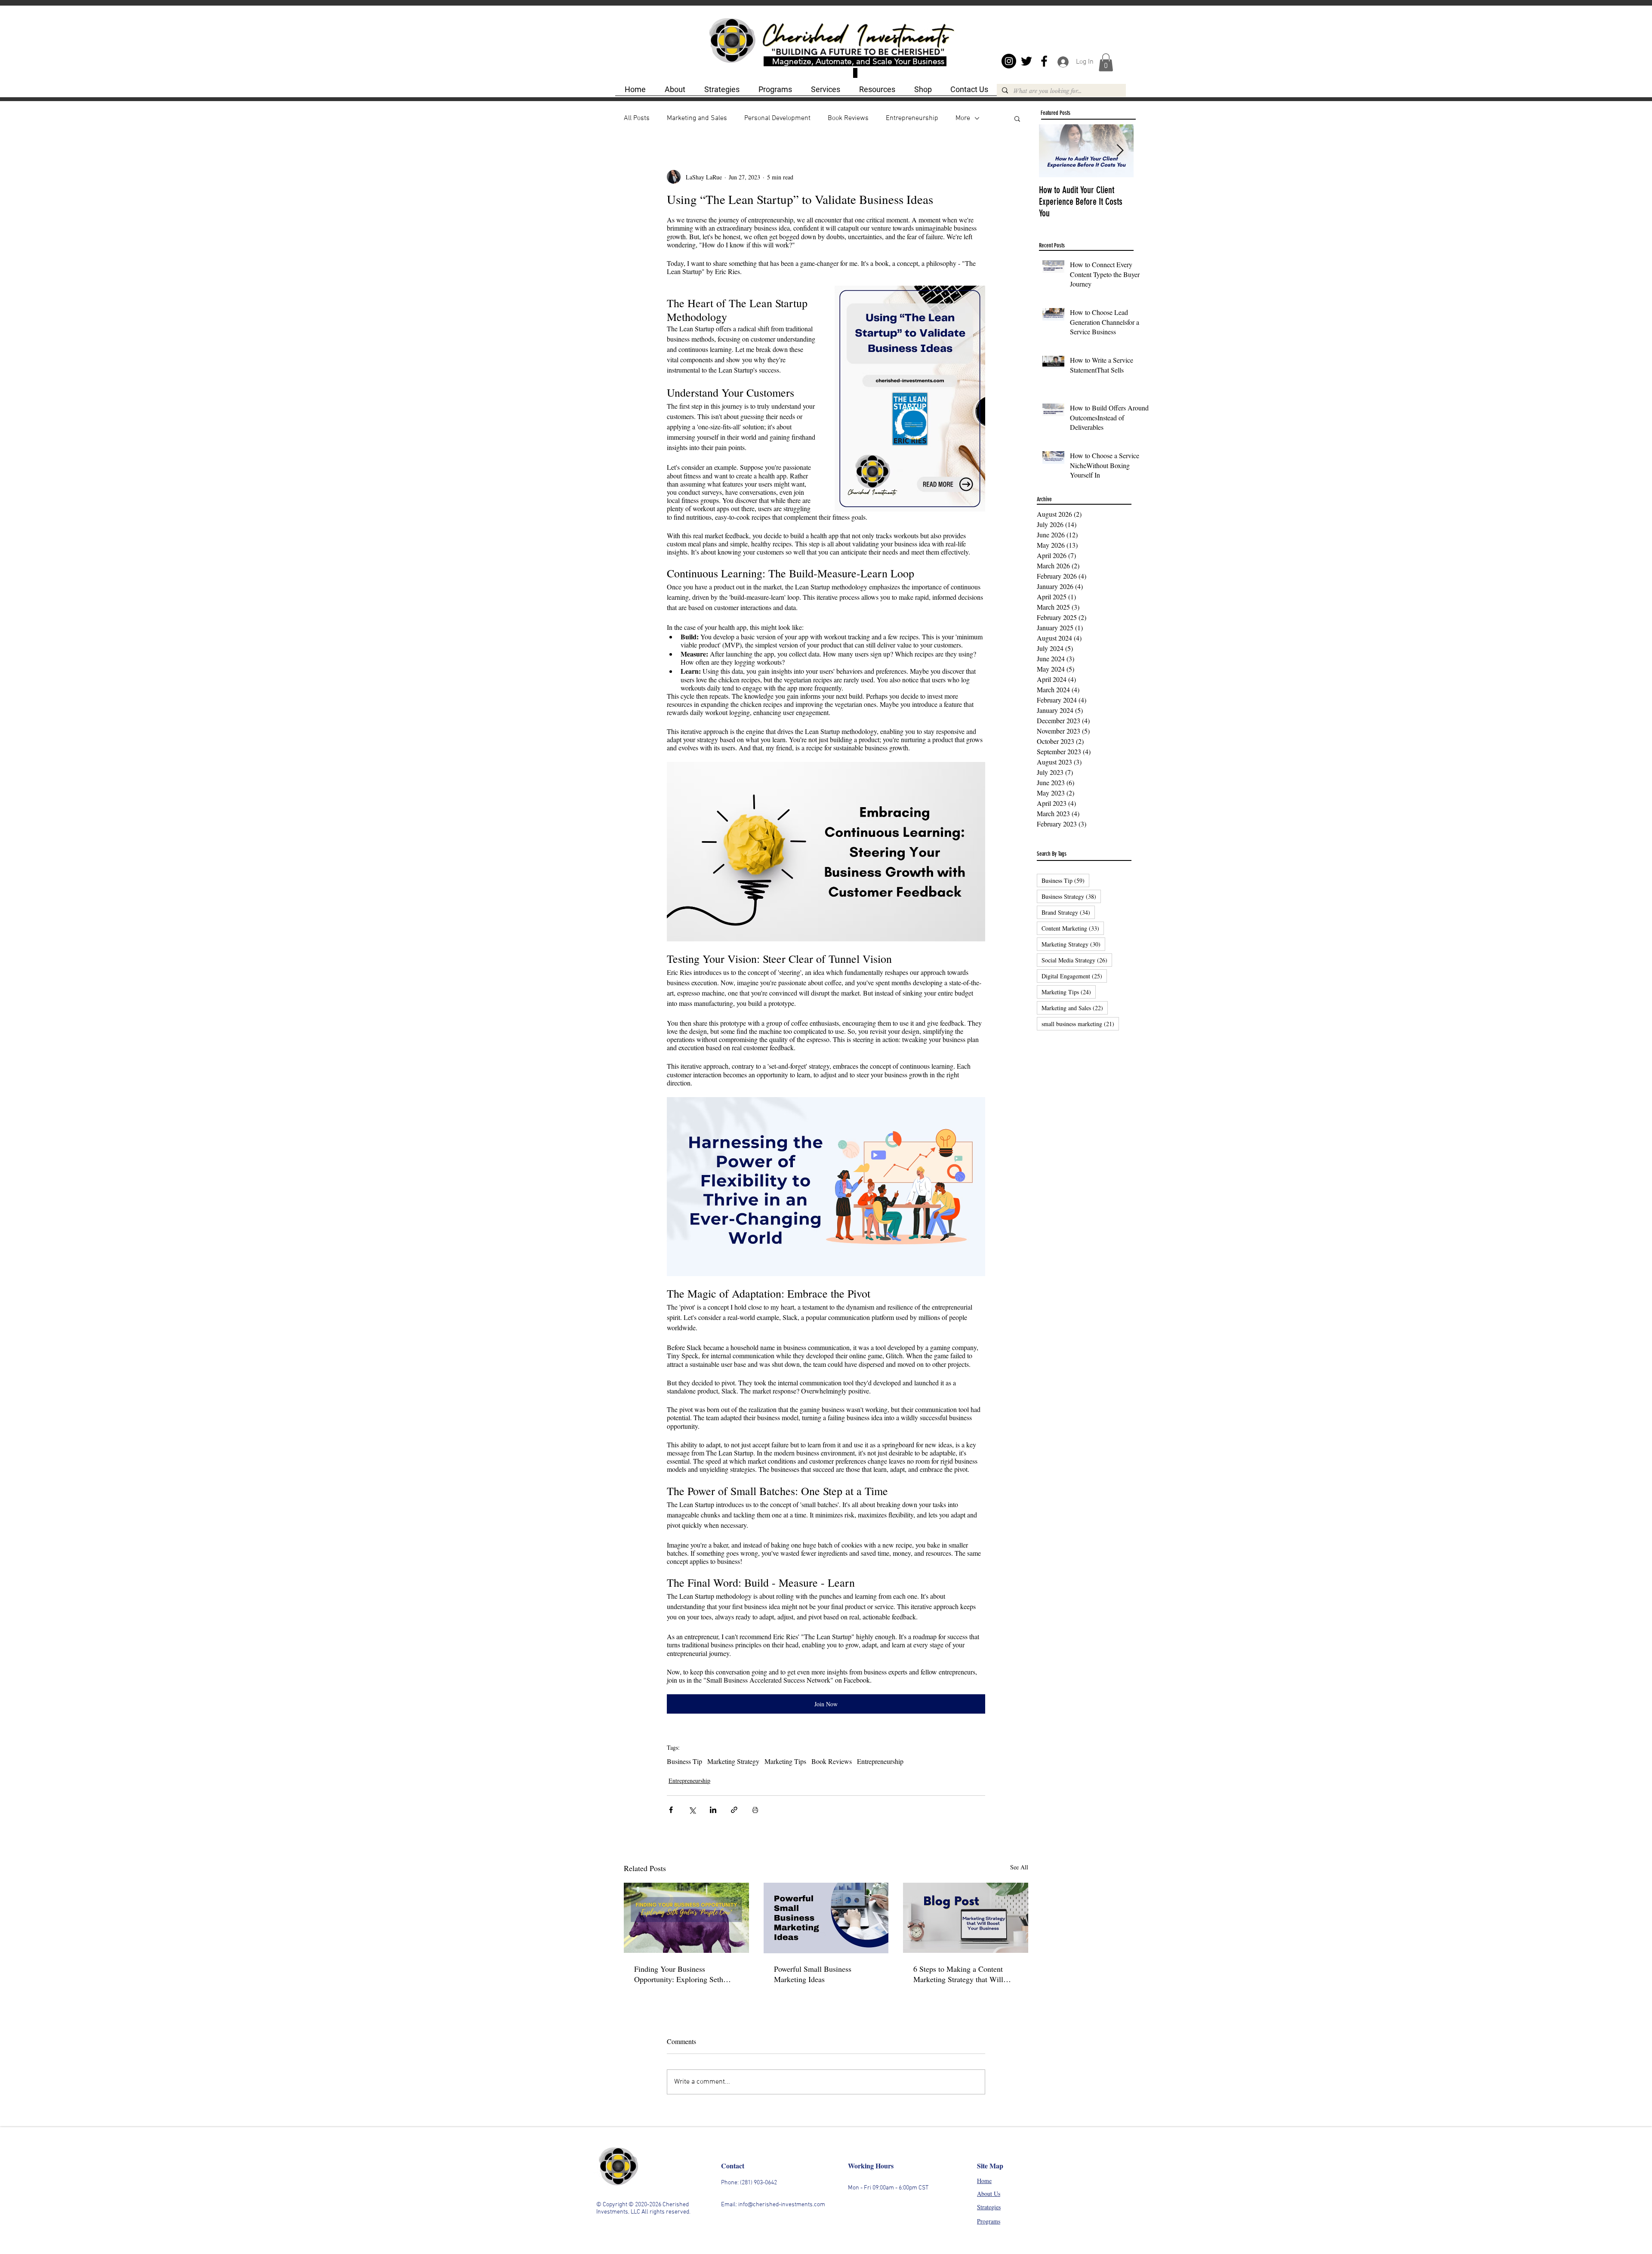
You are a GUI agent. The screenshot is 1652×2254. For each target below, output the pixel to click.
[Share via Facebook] (671, 1810)
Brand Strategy (1068, 912)
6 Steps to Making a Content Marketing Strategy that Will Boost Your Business (958, 1974)
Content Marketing (1073, 928)
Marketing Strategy (733, 1761)
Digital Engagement (1074, 976)
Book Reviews (848, 118)
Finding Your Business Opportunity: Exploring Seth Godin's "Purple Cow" (679, 1974)
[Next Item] (1120, 151)
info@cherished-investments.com (782, 2205)
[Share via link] (734, 1810)
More (963, 118)
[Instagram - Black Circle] (1009, 61)
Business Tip (684, 1761)
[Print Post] (755, 1810)
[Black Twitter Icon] (1026, 61)
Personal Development (777, 118)
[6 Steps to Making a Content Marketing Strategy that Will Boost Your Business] (966, 1918)
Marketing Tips (785, 1761)
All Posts (637, 118)
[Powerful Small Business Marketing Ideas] (826, 1918)
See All (1019, 1867)
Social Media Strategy (1077, 960)
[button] (1106, 62)
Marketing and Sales (697, 118)
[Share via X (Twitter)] (692, 1810)
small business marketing (1080, 1024)
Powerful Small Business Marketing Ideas (813, 1974)
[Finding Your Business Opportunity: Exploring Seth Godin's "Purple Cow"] (686, 1918)
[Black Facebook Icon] (1044, 61)
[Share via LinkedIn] (713, 1810)
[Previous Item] (1053, 151)
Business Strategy (1071, 896)
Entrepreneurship (912, 118)
